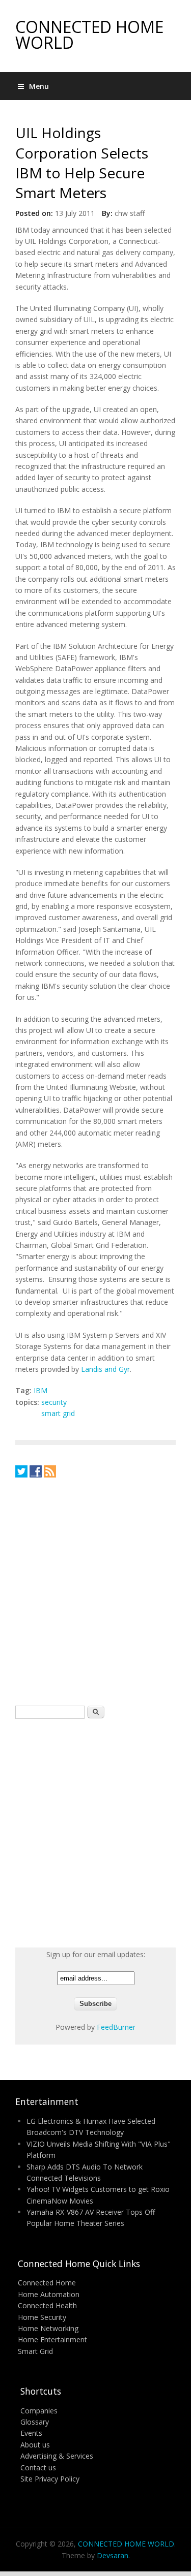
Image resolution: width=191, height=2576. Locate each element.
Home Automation (49, 2294)
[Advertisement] (95, 1591)
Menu (39, 86)
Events (31, 2433)
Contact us (38, 2468)
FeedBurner (116, 2027)
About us (35, 2445)
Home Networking (48, 2328)
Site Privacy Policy (50, 2479)
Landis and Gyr (105, 1369)
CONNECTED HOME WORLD (89, 35)
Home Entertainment (52, 2339)
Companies (39, 2411)
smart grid (58, 1413)
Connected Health (47, 2305)
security (54, 1402)
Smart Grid (35, 2351)
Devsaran (113, 2555)
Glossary (35, 2422)
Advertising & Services (57, 2456)
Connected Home (47, 2283)
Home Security (42, 2317)
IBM (40, 1390)
